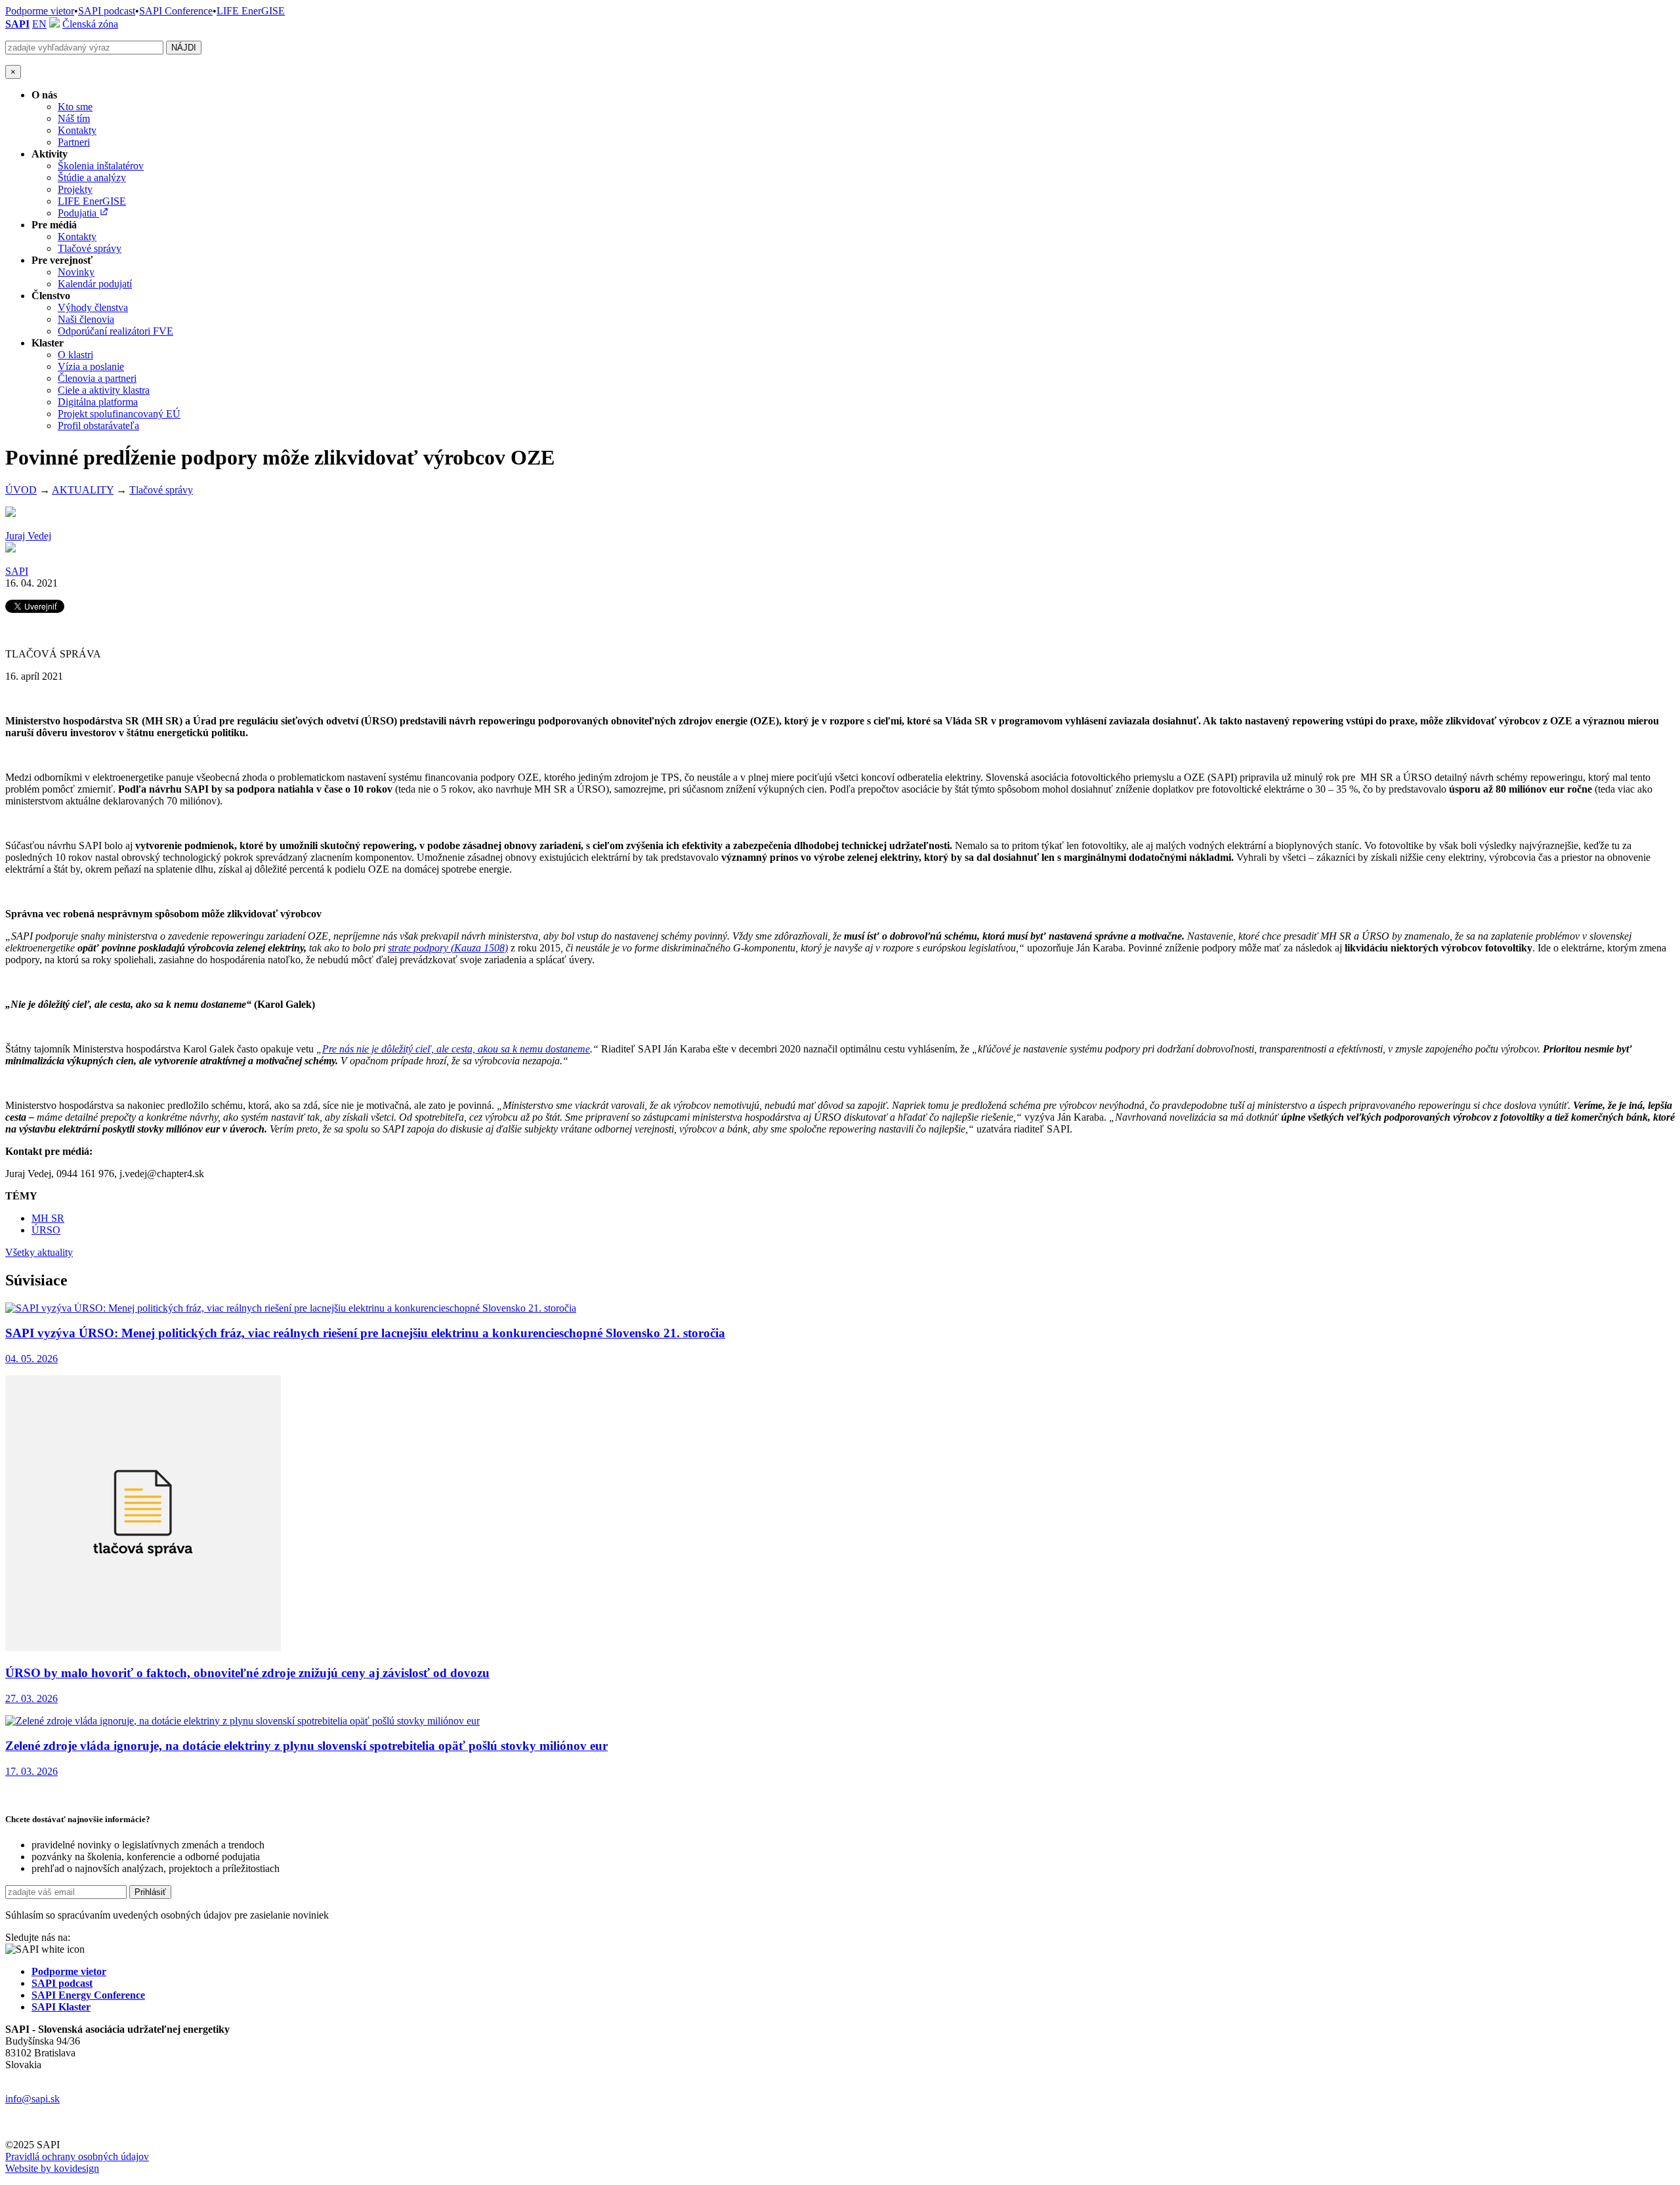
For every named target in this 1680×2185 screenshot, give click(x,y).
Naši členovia (86, 319)
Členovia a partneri (97, 378)
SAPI (17, 24)
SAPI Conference (176, 11)
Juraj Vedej (28, 536)
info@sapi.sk (32, 2099)
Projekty (75, 189)
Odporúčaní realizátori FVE (115, 331)
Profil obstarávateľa (98, 426)
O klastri (75, 355)
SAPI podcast (107, 11)
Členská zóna (90, 24)
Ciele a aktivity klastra (104, 390)
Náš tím (74, 118)
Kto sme (75, 107)
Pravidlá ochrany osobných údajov (77, 2156)
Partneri (74, 142)
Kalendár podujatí (95, 284)
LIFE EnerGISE (251, 11)
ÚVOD (21, 490)
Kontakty (77, 130)
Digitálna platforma (98, 402)
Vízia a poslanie (91, 366)
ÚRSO (46, 1230)
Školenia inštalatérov (101, 166)
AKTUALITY (83, 490)
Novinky (76, 272)
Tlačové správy (90, 248)
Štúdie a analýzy (92, 177)
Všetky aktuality (39, 1252)
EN (39, 24)
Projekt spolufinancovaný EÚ (119, 414)
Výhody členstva (93, 307)
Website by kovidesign (52, 2168)
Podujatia (78, 213)
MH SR (48, 1218)
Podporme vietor (40, 11)
